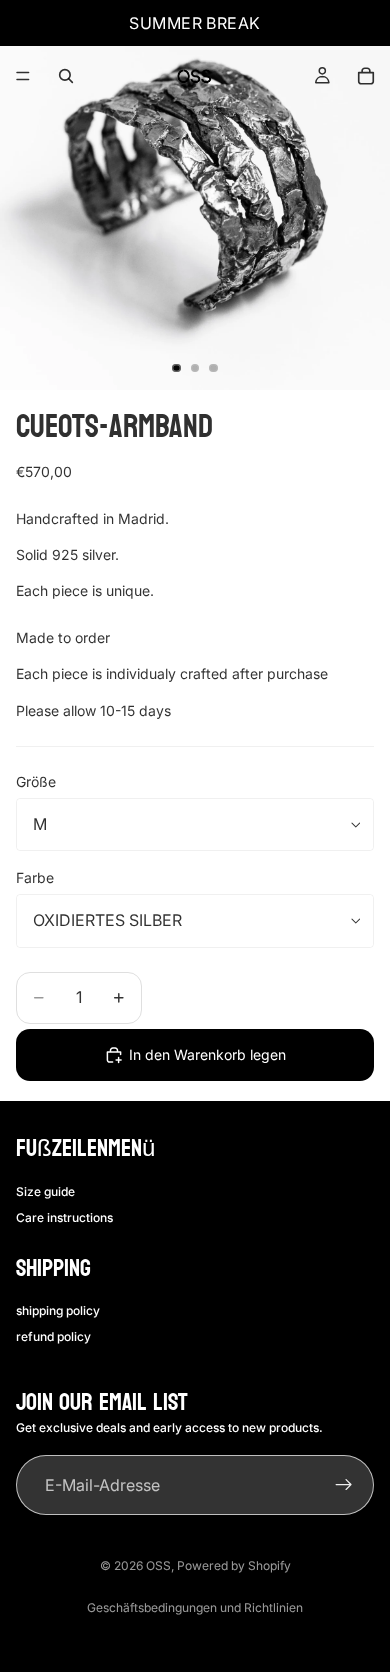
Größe (36, 781)
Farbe (35, 877)
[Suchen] (66, 76)
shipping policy (58, 1310)
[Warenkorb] (366, 76)
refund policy (53, 1336)
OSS (158, 1565)
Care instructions (64, 1217)
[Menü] (23, 76)
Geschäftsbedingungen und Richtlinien (195, 1607)
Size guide (45, 1191)
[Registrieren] (344, 1485)
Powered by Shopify (234, 1565)
